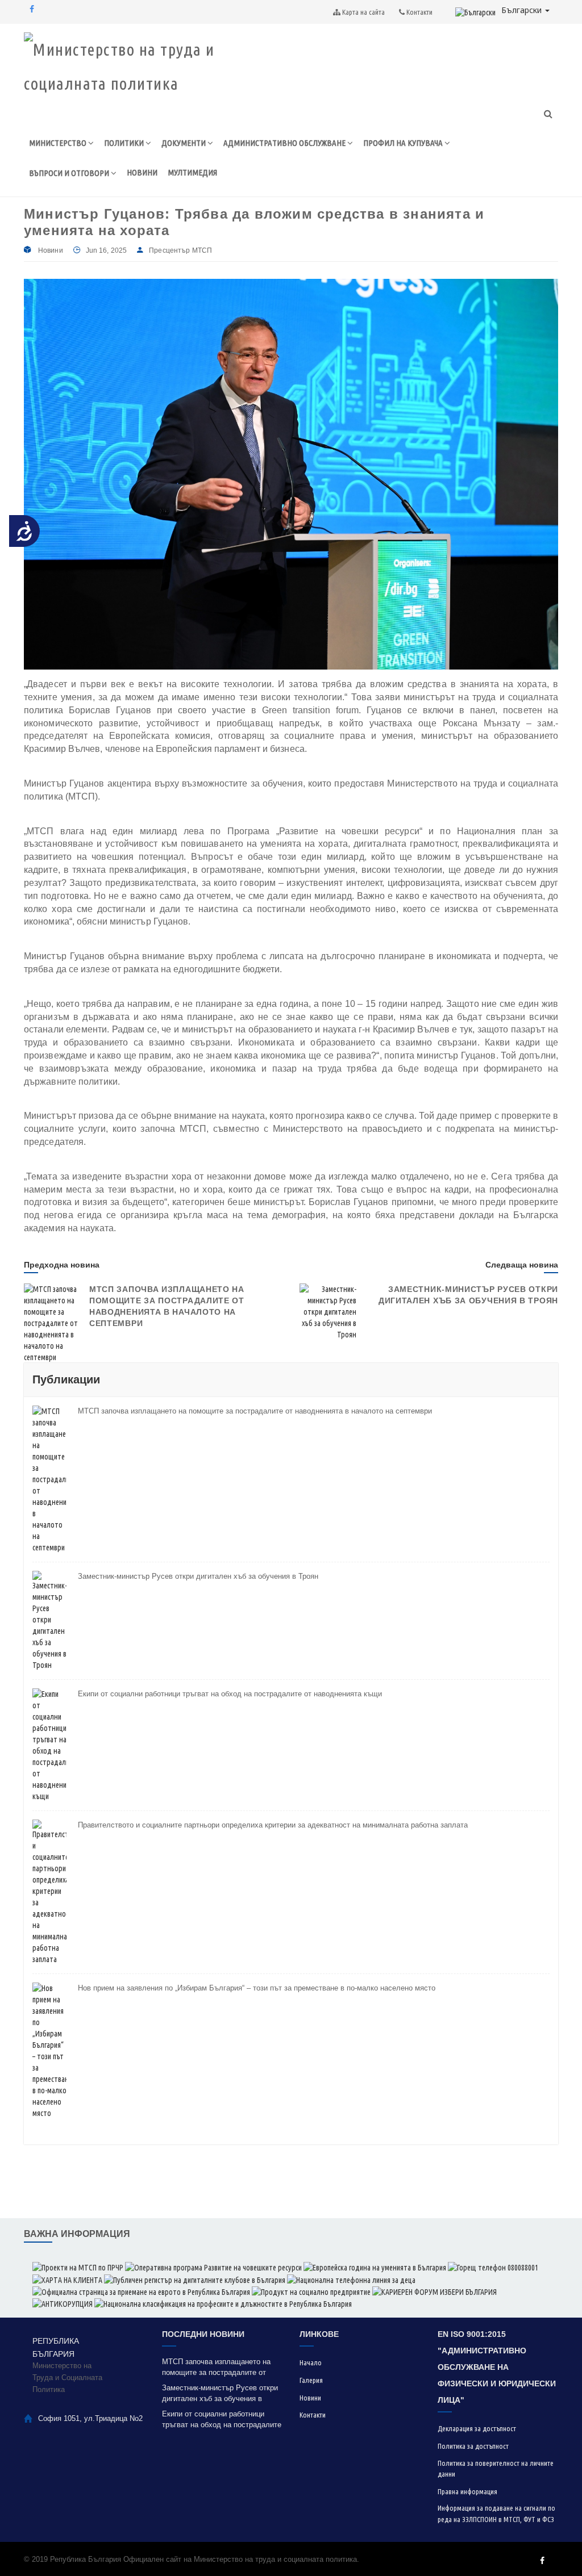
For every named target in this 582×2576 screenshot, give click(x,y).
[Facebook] (32, 9)
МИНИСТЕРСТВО (59, 143)
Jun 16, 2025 (106, 250)
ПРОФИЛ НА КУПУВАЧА (404, 143)
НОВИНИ (142, 172)
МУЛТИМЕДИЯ (192, 172)
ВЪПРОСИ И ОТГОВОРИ (70, 173)
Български (523, 10)
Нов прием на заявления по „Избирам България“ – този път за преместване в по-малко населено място (257, 1988)
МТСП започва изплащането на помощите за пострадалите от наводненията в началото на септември (255, 1411)
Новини (51, 250)
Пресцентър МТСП (180, 250)
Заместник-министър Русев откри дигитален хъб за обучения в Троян (198, 1576)
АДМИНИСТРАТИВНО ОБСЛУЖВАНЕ (285, 143)
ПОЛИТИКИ (125, 143)
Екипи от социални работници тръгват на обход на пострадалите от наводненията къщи (230, 1694)
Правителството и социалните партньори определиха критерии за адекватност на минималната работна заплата (273, 1825)
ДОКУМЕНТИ (184, 143)
